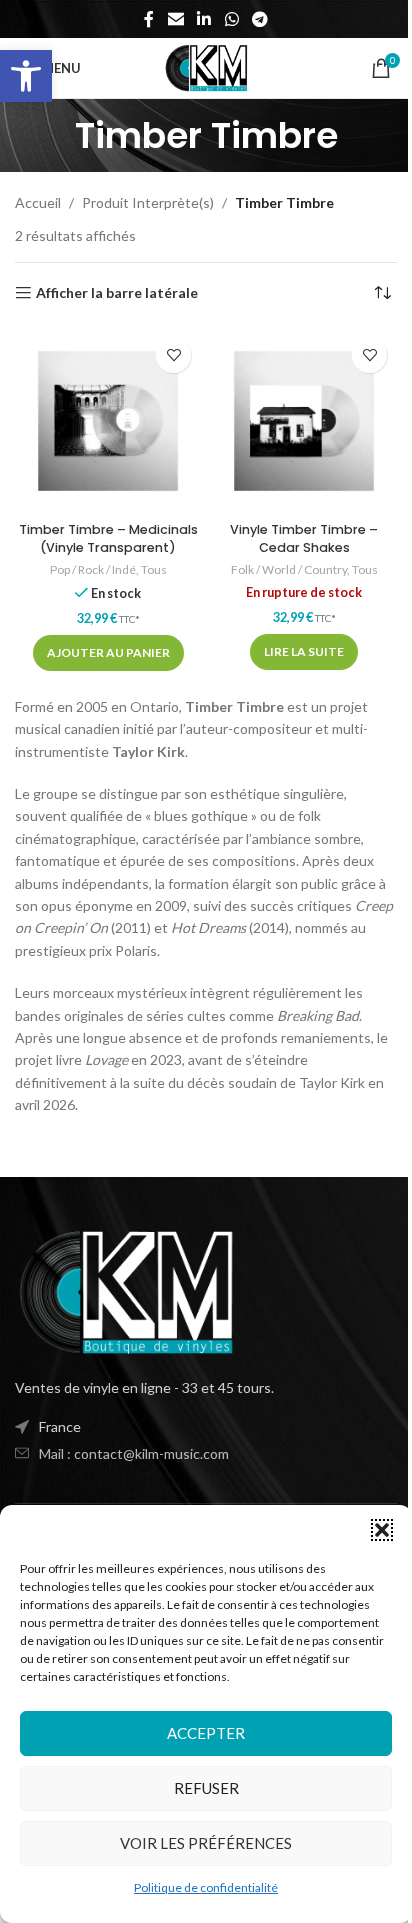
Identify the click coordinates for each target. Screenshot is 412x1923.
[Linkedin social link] (204, 19)
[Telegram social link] (259, 19)
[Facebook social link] (149, 19)
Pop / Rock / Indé (93, 569)
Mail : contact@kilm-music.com (134, 1453)
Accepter (206, 1733)
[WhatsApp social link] (231, 19)
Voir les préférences (206, 1843)
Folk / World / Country (289, 569)
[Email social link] (175, 19)
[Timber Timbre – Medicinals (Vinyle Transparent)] (108, 421)
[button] (26, 76)
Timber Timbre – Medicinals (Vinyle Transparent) (108, 538)
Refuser (206, 1788)
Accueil (38, 202)
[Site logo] (205, 66)
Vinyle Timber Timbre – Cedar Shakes (304, 538)
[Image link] (125, 1290)
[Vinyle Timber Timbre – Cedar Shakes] (304, 421)
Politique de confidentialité (206, 1887)
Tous (154, 569)
